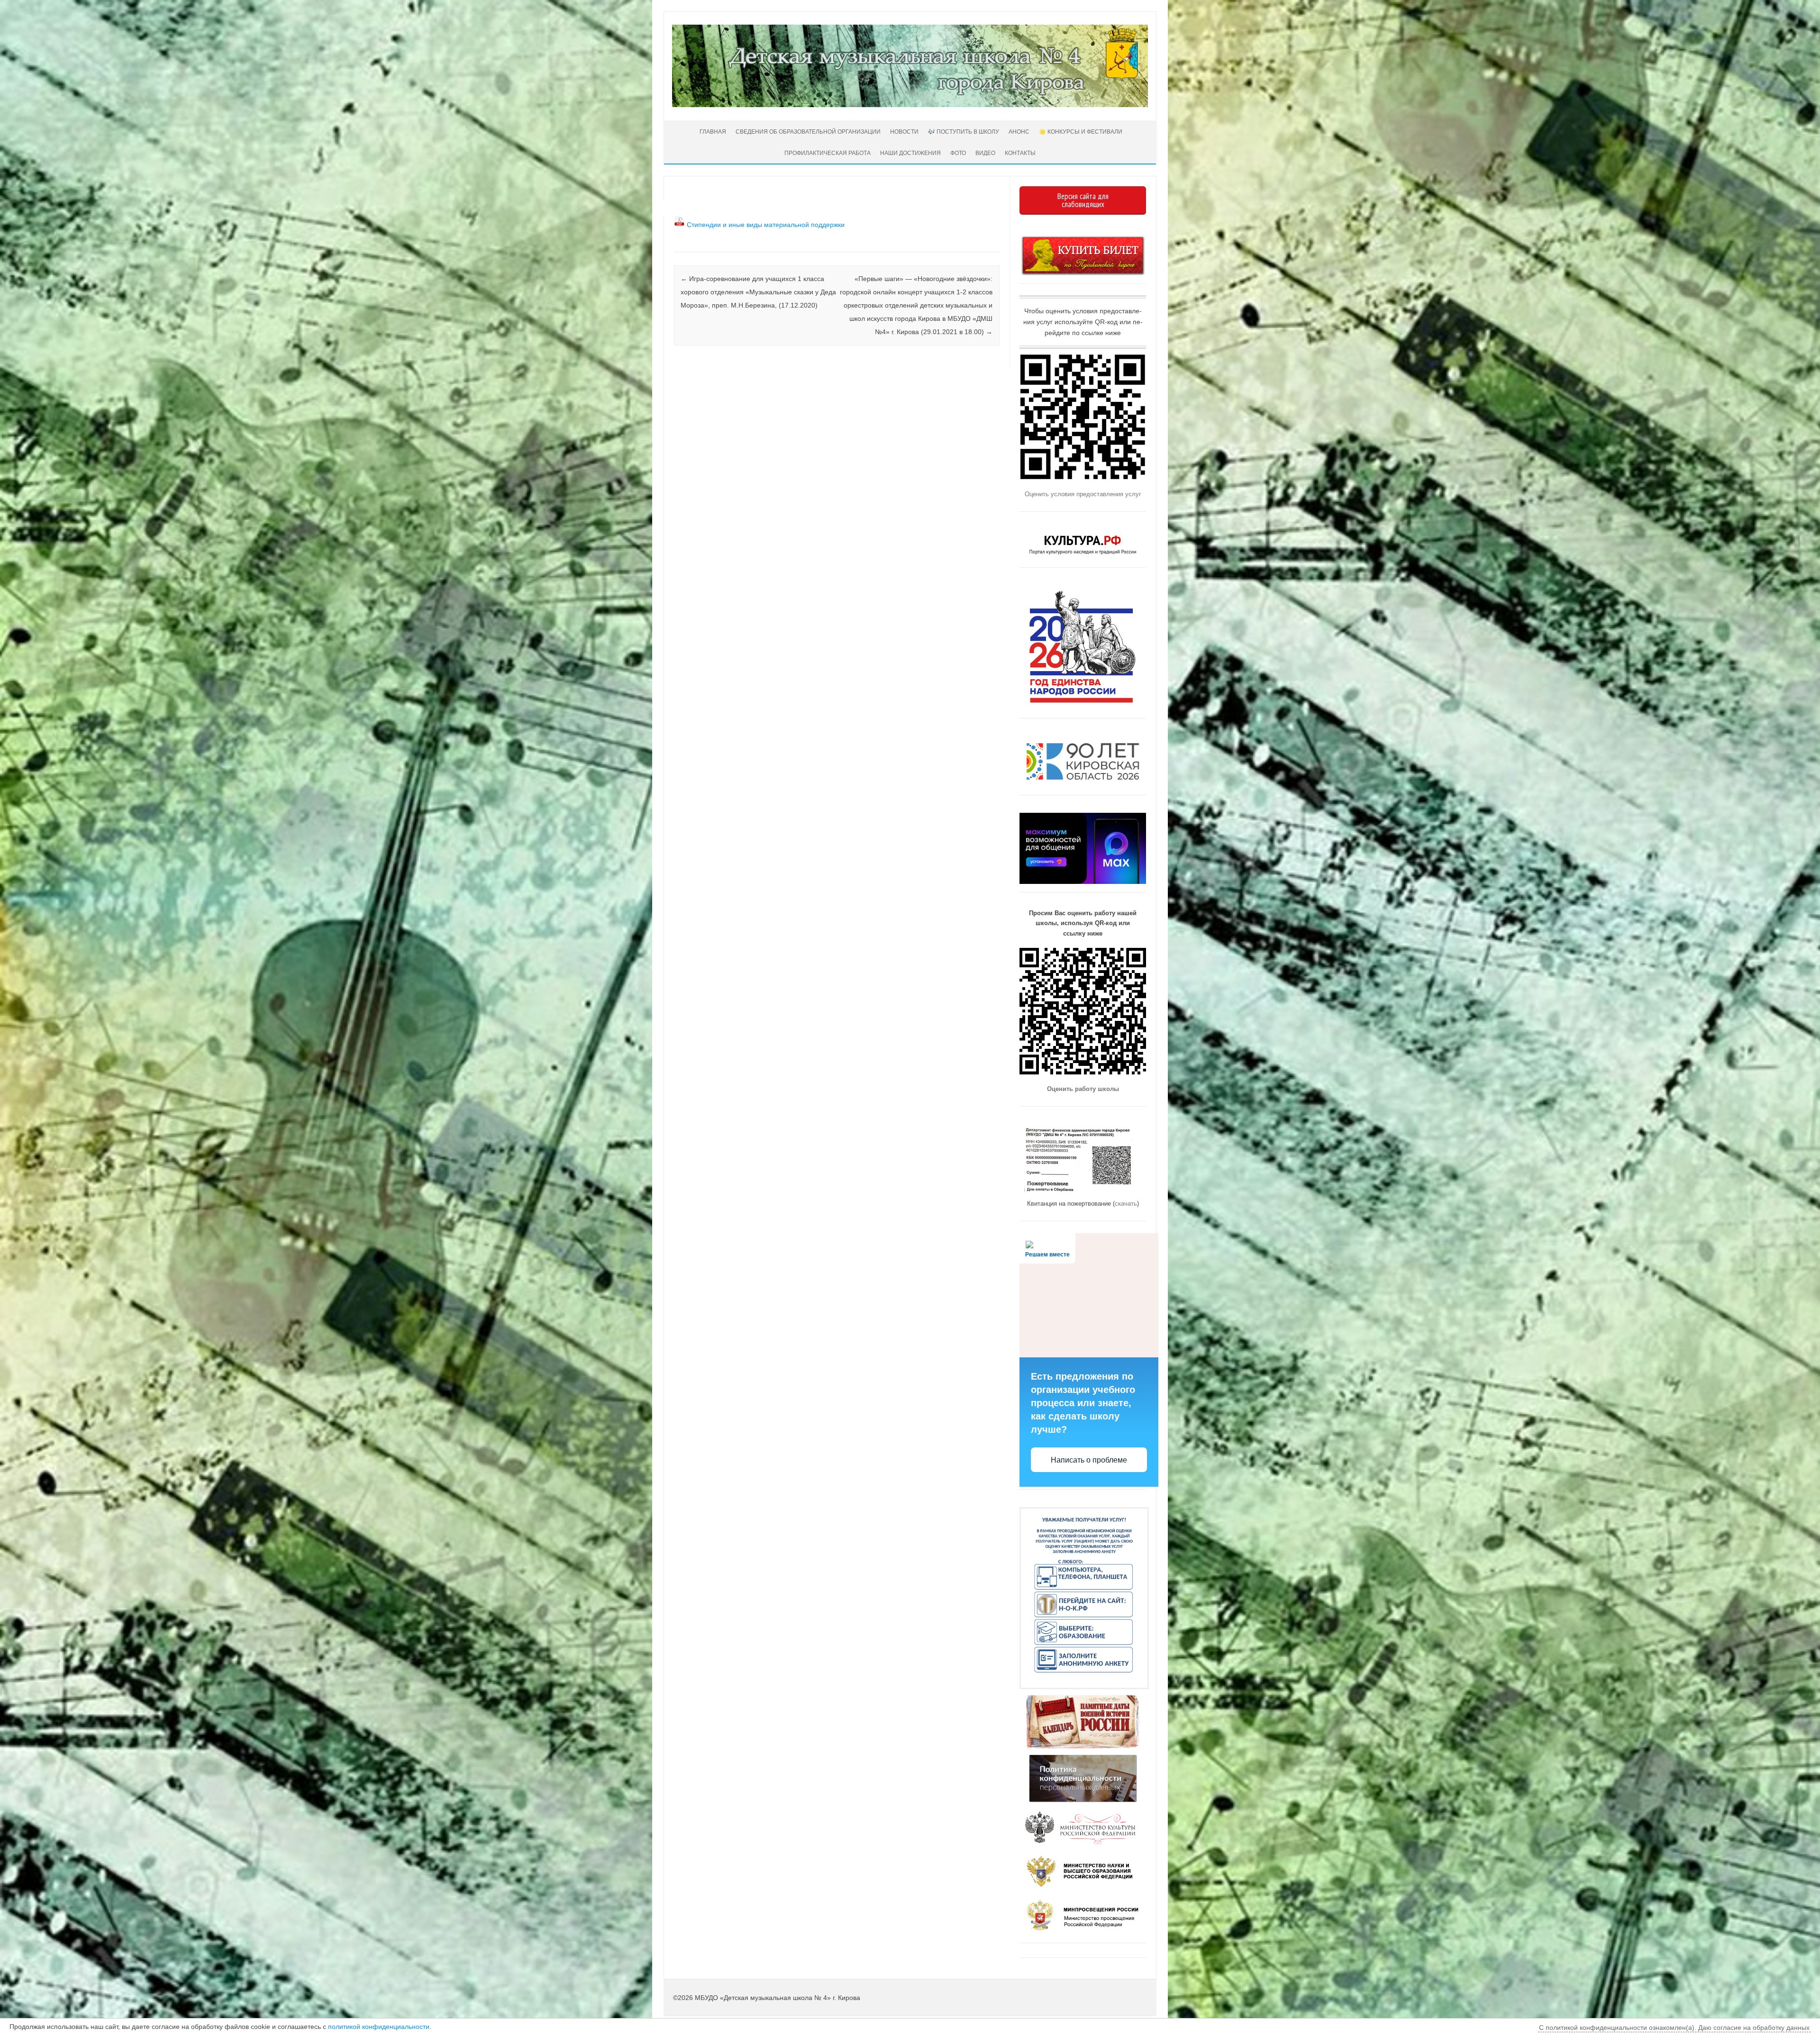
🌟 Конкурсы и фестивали (1081, 132)
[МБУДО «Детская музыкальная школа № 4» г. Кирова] (910, 105)
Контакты (1020, 153)
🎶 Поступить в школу (964, 132)
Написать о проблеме (1089, 1460)
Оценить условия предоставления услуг (1083, 494)
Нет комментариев (953, 217)
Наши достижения (910, 153)
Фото (958, 153)
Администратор (710, 205)
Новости (904, 132)
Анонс (1019, 132)
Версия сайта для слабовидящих (1083, 200)
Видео (985, 153)
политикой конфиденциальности (379, 2027)
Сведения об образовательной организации (808, 132)
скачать (1126, 1204)
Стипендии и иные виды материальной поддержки (766, 225)
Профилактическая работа (828, 153)
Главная (712, 132)
